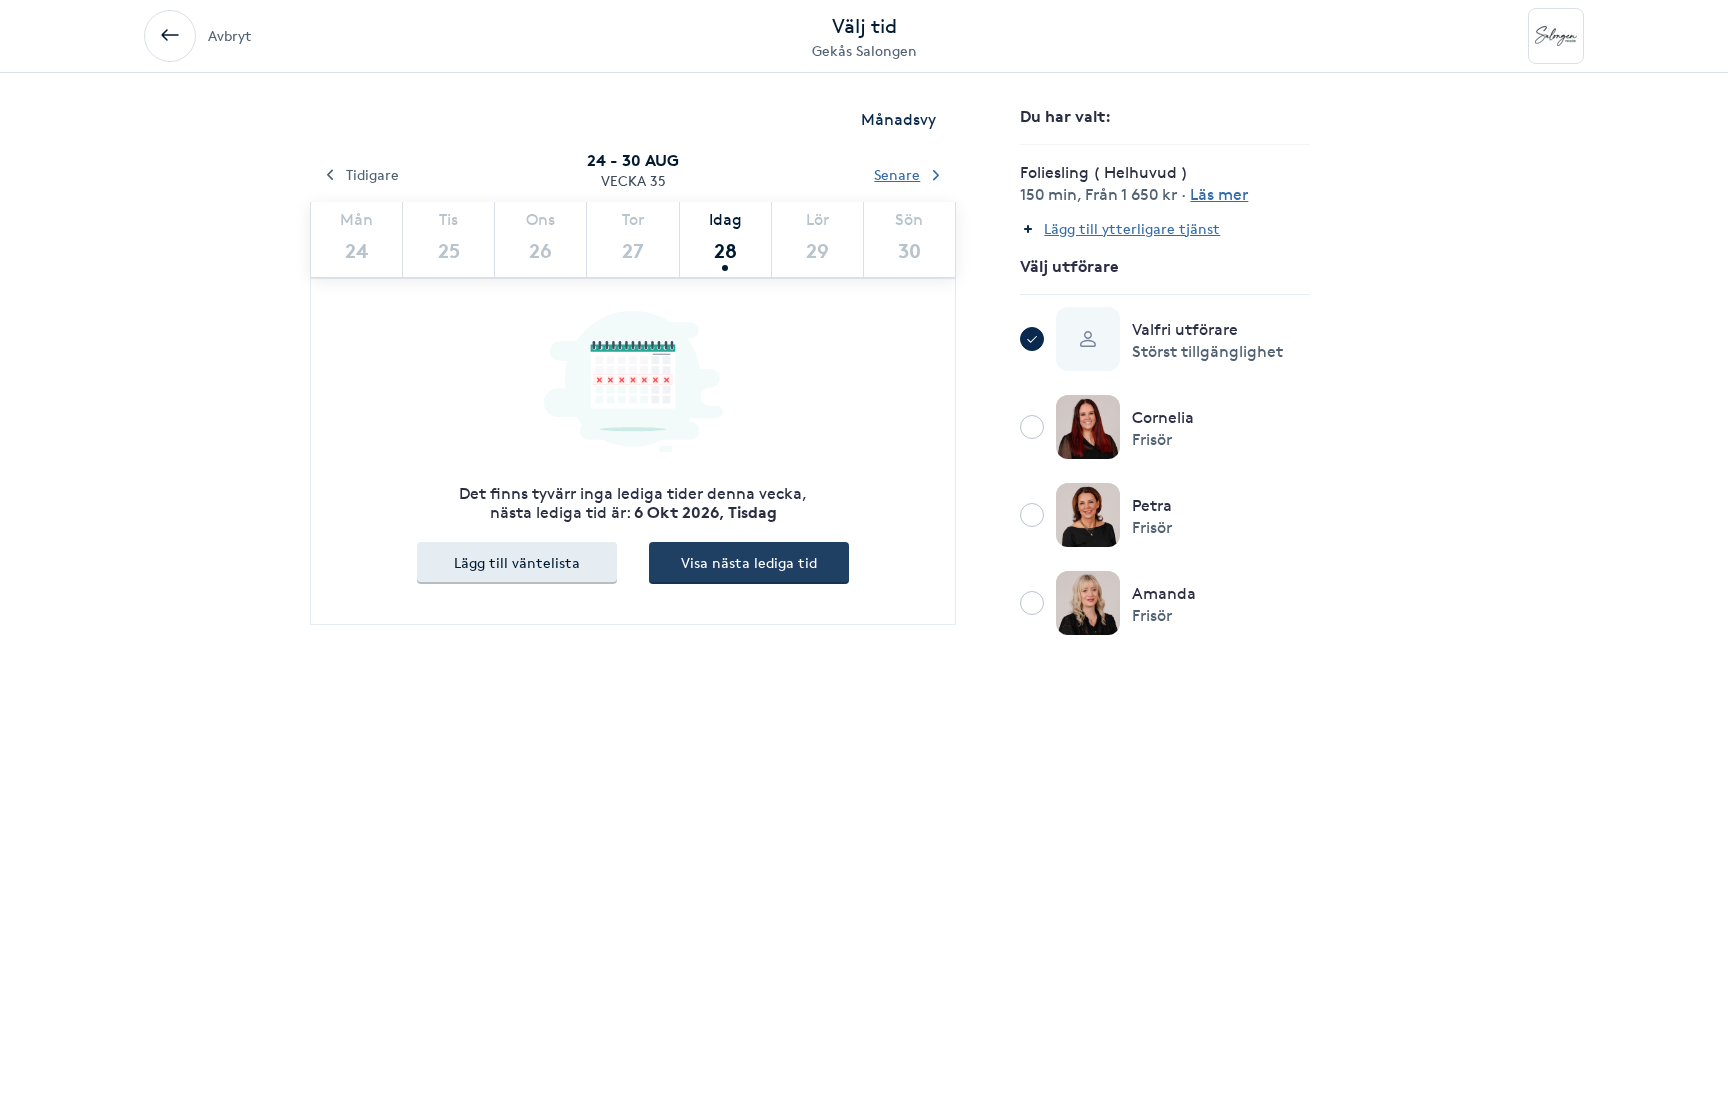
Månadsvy (898, 119)
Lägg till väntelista (517, 562)
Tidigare (372, 174)
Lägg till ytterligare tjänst (1132, 228)
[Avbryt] (170, 36)
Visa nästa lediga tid (749, 562)
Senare (897, 174)
